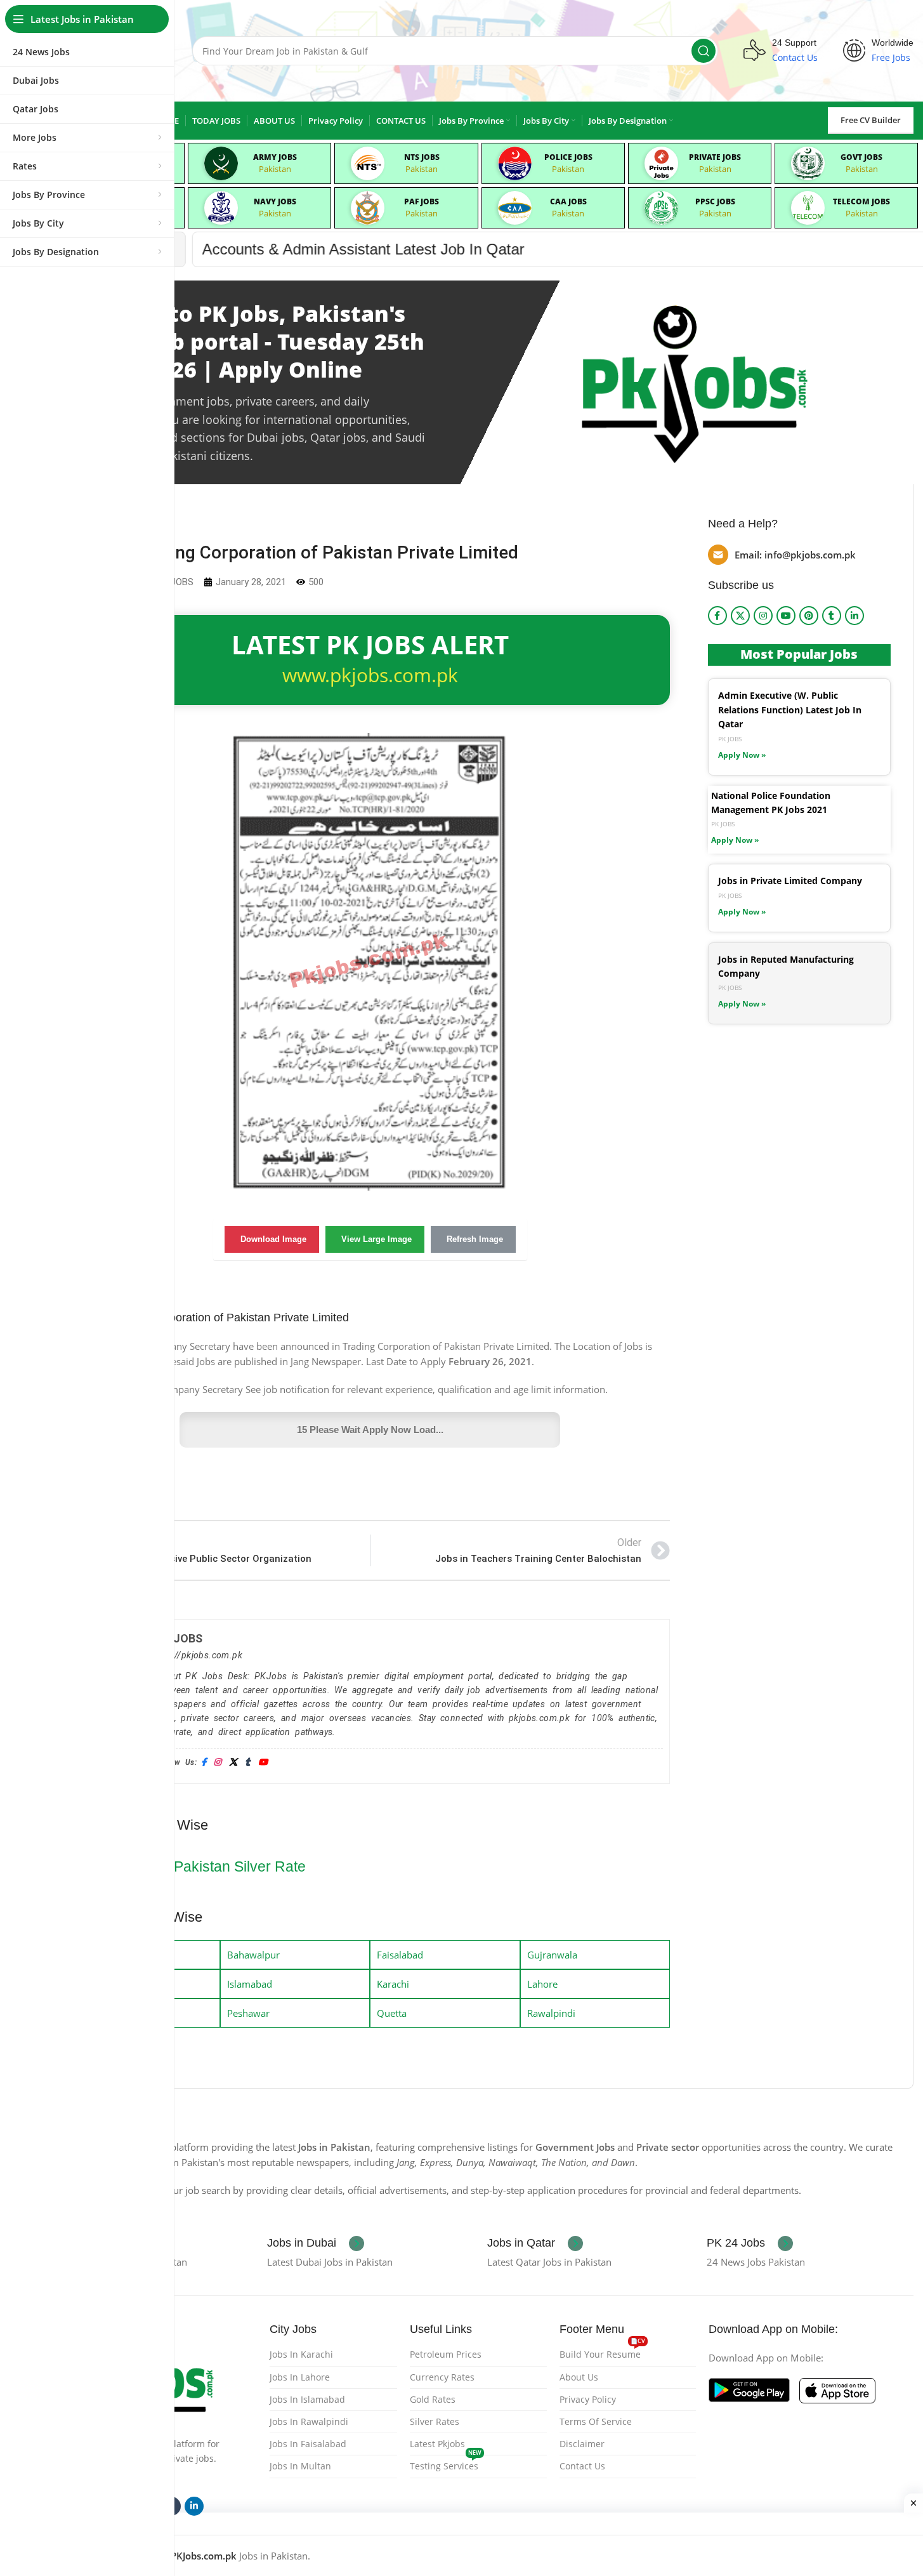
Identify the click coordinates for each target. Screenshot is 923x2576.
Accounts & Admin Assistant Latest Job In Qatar (251, 249)
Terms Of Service (596, 2421)
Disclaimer (582, 2444)
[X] (233, 1763)
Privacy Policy (588, 2399)
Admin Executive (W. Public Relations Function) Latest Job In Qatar (790, 710)
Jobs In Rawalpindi (309, 2421)
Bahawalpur (253, 1955)
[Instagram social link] (763, 616)
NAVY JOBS (275, 201)
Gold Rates (433, 2399)
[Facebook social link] (717, 616)
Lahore (542, 1984)
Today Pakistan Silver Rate (218, 1866)
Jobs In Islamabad (307, 2399)
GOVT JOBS (861, 157)
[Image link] (749, 2389)
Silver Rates (435, 2421)
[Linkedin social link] (854, 616)
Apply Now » (742, 755)
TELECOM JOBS (861, 201)
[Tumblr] (247, 1763)
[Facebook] (204, 1763)
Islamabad (250, 1984)
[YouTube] (263, 1763)
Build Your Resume (602, 2352)
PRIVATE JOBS (715, 157)
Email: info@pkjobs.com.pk (795, 555)
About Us (579, 2377)
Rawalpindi (551, 2013)
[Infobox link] (316, 2243)
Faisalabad (400, 1955)
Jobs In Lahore (300, 2377)
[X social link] (740, 616)
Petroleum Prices (446, 2354)
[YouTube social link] (786, 616)
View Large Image (376, 1239)
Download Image (273, 1239)
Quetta (392, 2013)
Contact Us (582, 2466)
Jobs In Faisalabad (308, 2444)
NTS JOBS (422, 157)
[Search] (704, 51)
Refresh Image (475, 1239)
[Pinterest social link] (809, 616)
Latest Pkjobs (437, 2444)
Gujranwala (552, 1955)
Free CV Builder (871, 120)
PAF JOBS (422, 201)
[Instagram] (217, 1763)
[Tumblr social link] (832, 616)
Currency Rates (442, 2377)
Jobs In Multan (300, 2466)
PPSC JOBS (715, 201)
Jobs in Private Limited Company (790, 881)
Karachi (393, 1984)
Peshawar (248, 2013)
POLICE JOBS (568, 157)
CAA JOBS (568, 201)
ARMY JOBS (275, 157)
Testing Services (446, 2464)
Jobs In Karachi (301, 2354)
